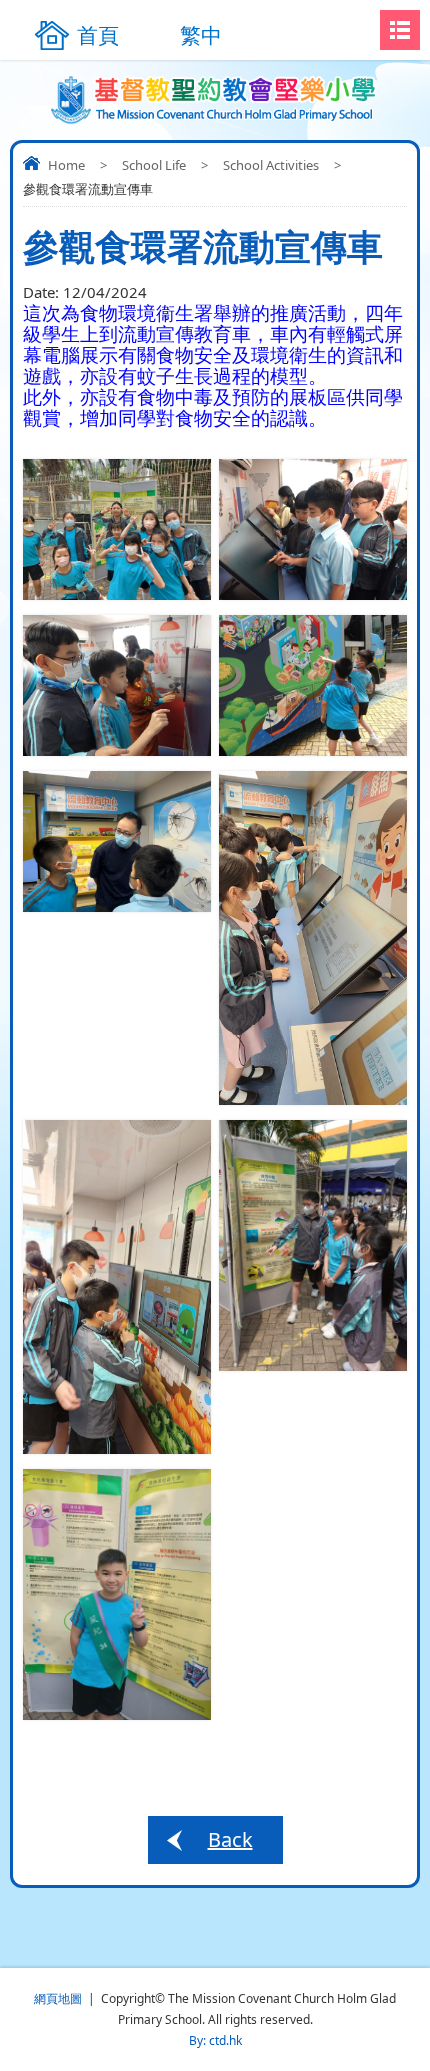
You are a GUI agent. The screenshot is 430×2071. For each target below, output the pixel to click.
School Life (154, 165)
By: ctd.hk (215, 2040)
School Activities (271, 165)
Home (66, 165)
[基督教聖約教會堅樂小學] (215, 100)
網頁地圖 (58, 1998)
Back (230, 1839)
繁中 (201, 35)
